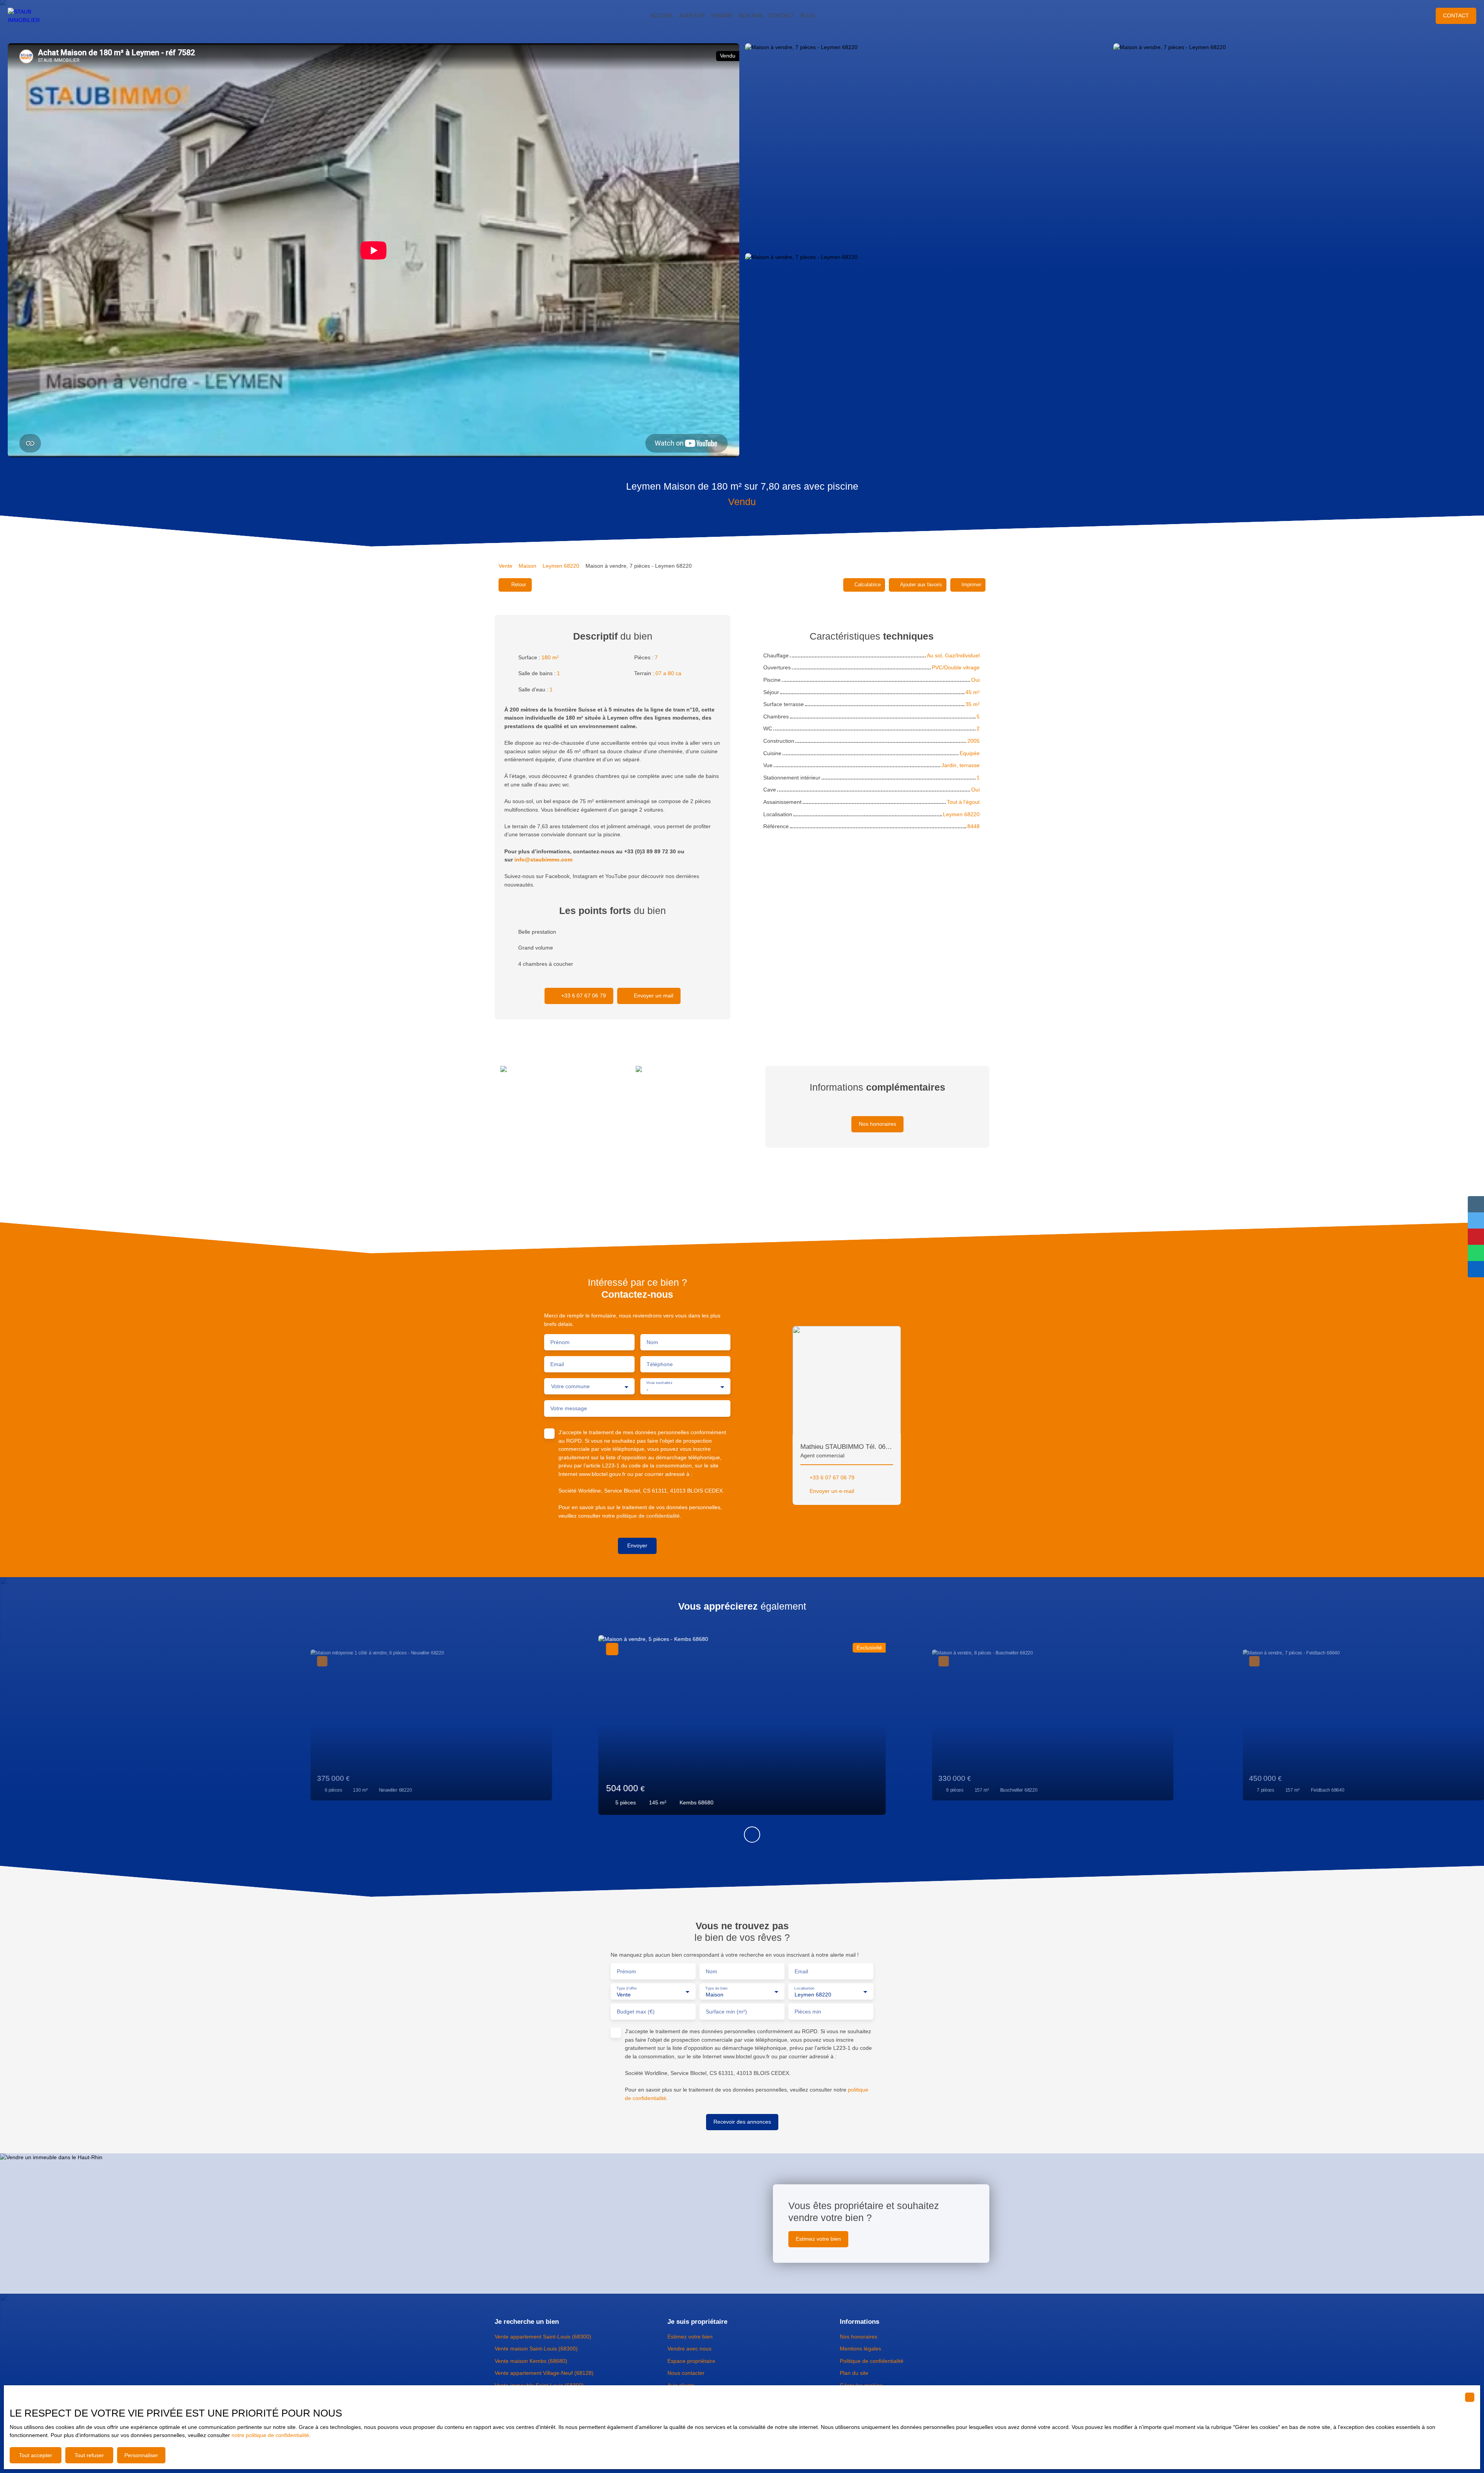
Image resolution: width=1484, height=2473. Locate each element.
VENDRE (722, 15)
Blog (808, 15)
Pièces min (808, 2012)
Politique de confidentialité (872, 2361)
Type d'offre (627, 1988)
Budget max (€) (636, 2012)
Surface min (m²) (726, 2012)
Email (557, 1364)
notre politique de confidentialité (270, 2435)
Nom (652, 1342)
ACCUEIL (662, 15)
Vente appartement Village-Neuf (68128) (544, 2373)
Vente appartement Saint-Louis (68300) (543, 2337)
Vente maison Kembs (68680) (531, 2361)
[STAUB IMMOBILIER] (31, 16)
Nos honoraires (859, 2337)
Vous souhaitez (659, 1383)
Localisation (804, 1988)
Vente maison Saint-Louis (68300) (536, 2349)
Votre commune (570, 1386)
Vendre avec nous (689, 2349)
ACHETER (692, 15)
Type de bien (716, 1988)
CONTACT (782, 15)
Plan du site (854, 2373)
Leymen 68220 (561, 566)
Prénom (560, 1342)
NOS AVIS (751, 15)
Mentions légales (860, 2349)
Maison (528, 566)
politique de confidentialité (648, 1516)
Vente (505, 566)
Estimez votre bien (690, 2337)
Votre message (569, 1408)
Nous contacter (686, 2373)
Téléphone (660, 1364)
